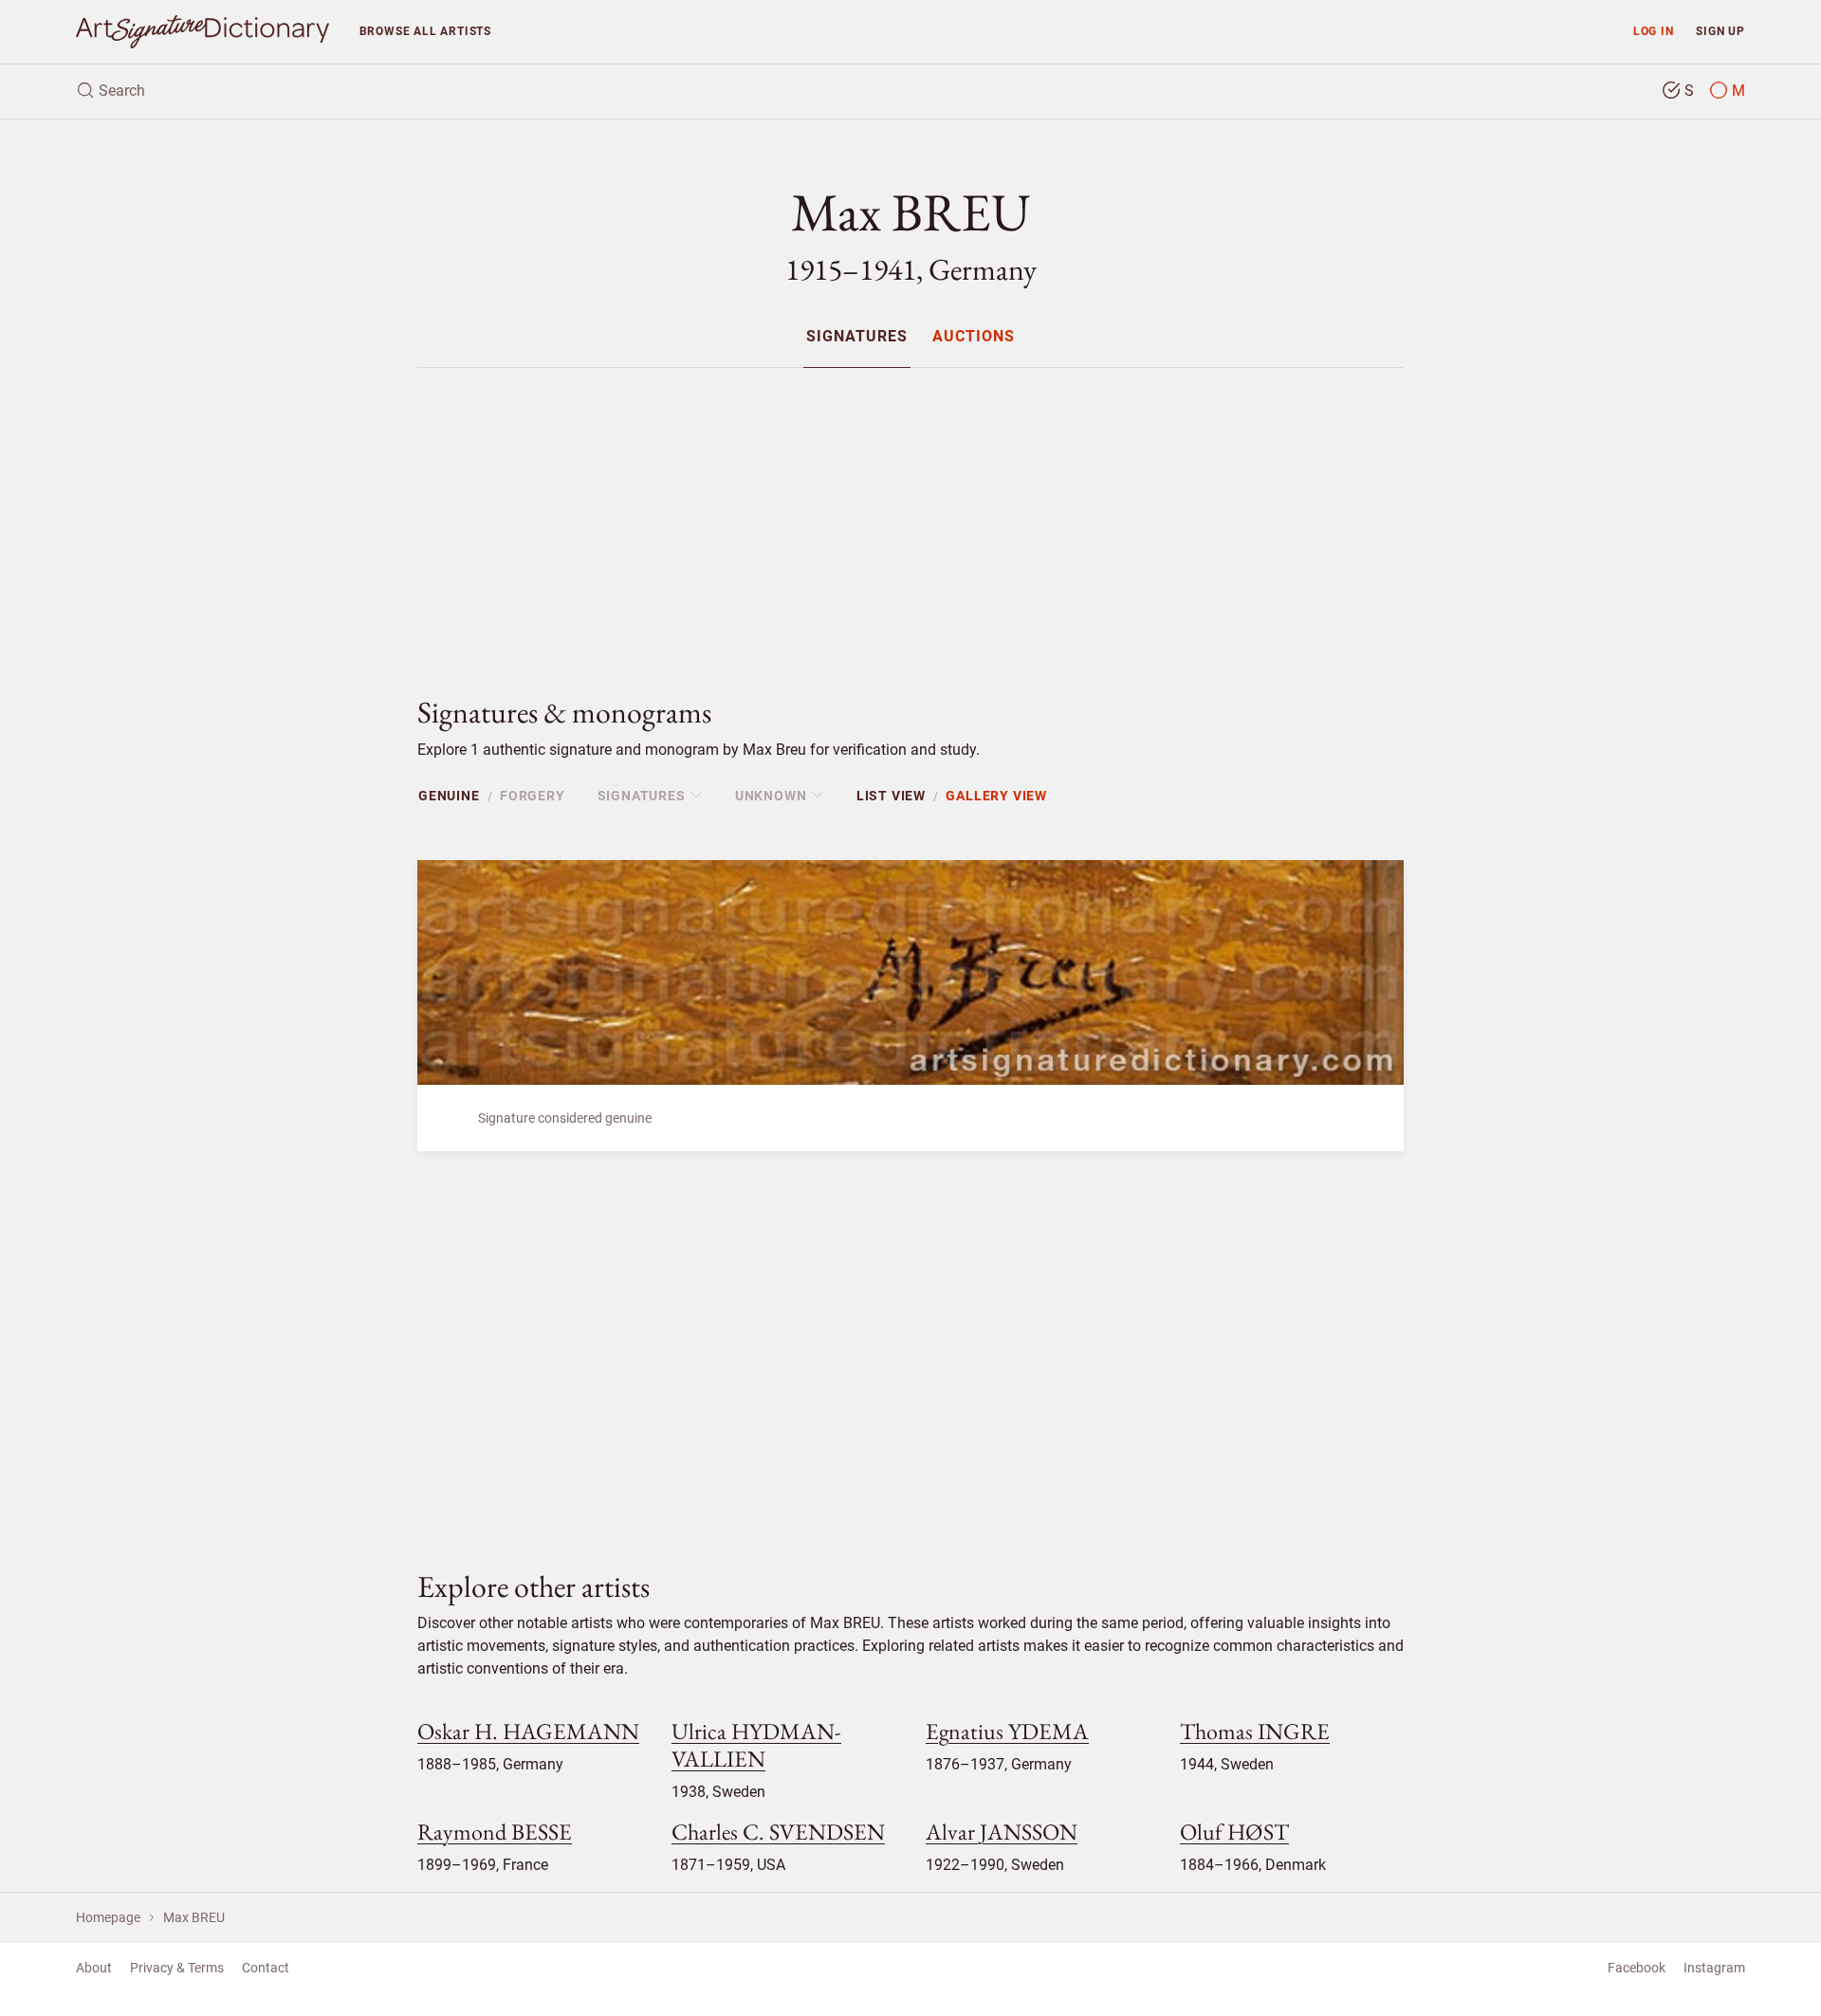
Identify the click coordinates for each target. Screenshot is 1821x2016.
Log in (1654, 31)
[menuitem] (857, 336)
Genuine (449, 796)
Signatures (857, 337)
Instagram (1714, 1968)
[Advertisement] (910, 516)
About (94, 1968)
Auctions (974, 337)
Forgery (533, 796)
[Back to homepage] (202, 32)
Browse (425, 31)
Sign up (1720, 31)
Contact (266, 1968)
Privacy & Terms (177, 1968)
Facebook (1637, 1968)
